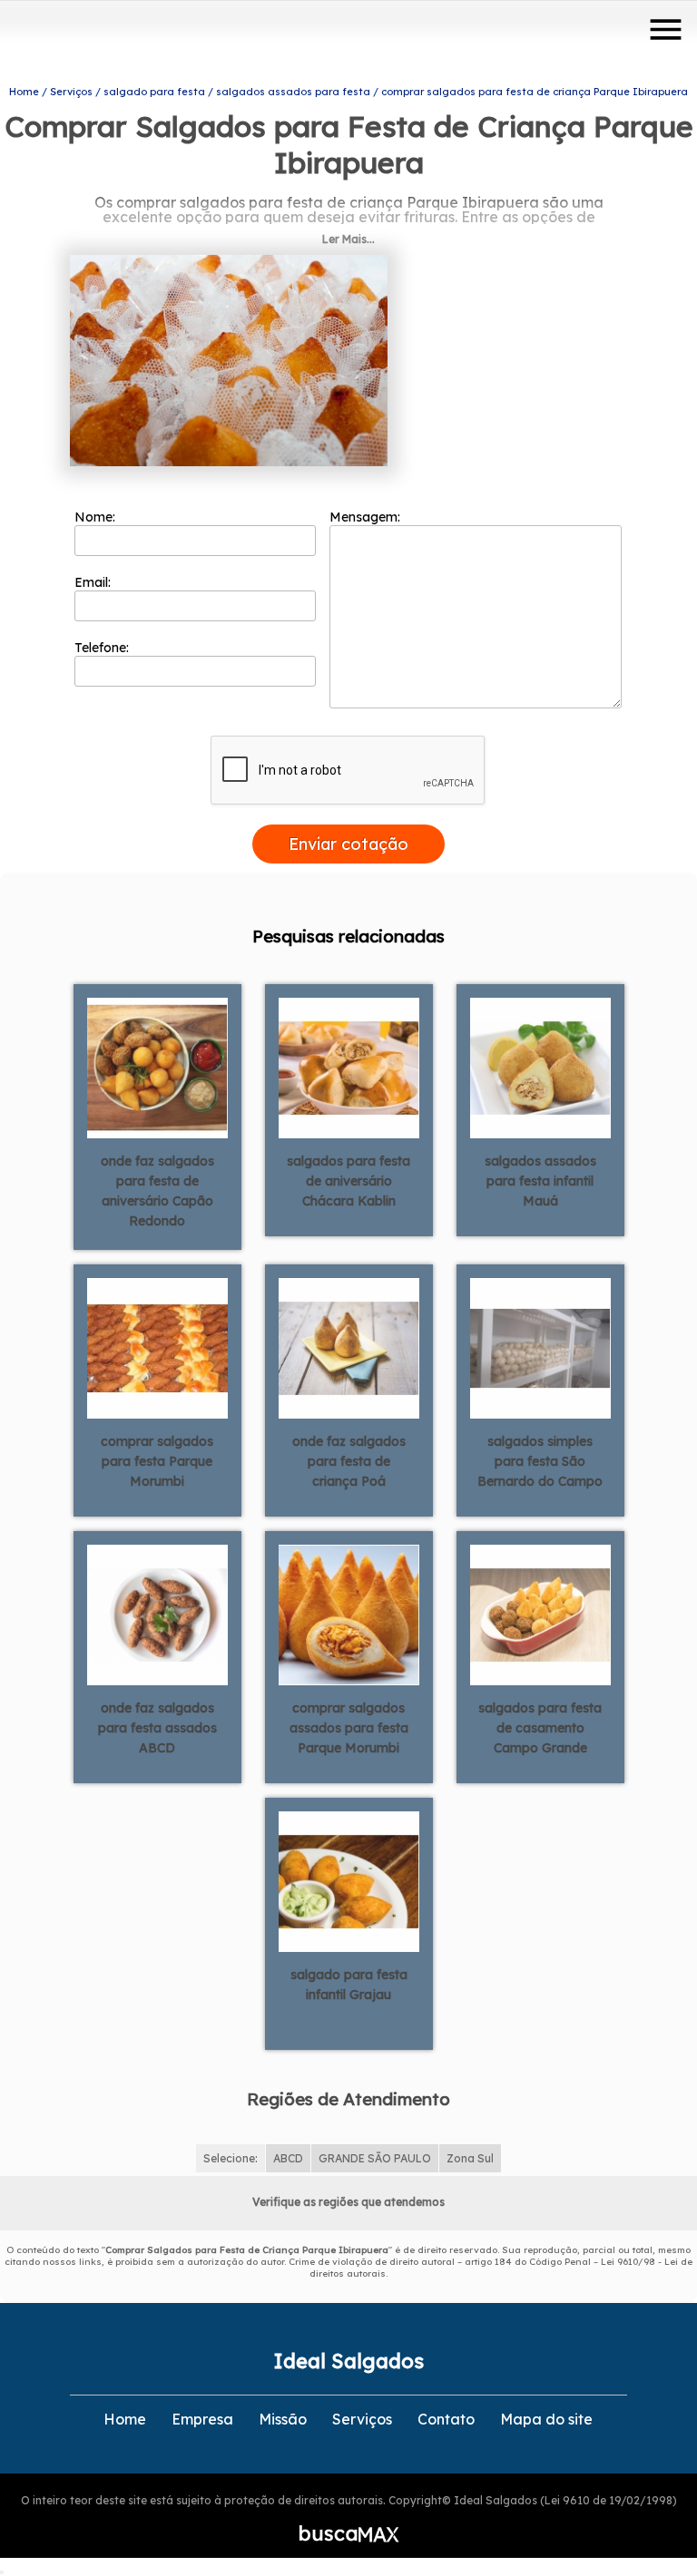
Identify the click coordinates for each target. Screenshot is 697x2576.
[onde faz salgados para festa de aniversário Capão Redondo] (157, 1067)
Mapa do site (546, 2419)
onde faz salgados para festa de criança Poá (349, 1461)
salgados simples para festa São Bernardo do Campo (540, 1461)
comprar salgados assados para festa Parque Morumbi (349, 1728)
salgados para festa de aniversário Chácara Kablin (348, 1181)
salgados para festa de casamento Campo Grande (540, 1728)
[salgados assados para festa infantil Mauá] (540, 1067)
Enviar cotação (348, 844)
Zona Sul (470, 2158)
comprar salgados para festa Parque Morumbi (157, 1461)
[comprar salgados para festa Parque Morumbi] (157, 1347)
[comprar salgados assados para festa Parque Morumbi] (349, 1614)
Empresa (202, 2419)
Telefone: (103, 648)
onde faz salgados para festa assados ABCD (157, 1728)
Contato (446, 2419)
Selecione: (231, 2158)
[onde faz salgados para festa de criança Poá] (349, 1347)
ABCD (288, 2158)
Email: (94, 582)
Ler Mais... (348, 239)
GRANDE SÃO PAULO (375, 2158)
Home (125, 2419)
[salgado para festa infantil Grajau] (349, 1880)
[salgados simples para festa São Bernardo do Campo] (540, 1347)
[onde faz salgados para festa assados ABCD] (157, 1614)
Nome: (97, 517)
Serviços (362, 2419)
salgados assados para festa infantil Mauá (540, 1181)
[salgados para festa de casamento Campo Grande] (540, 1614)
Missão (283, 2419)
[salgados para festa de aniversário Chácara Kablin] (349, 1067)
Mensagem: (367, 517)
